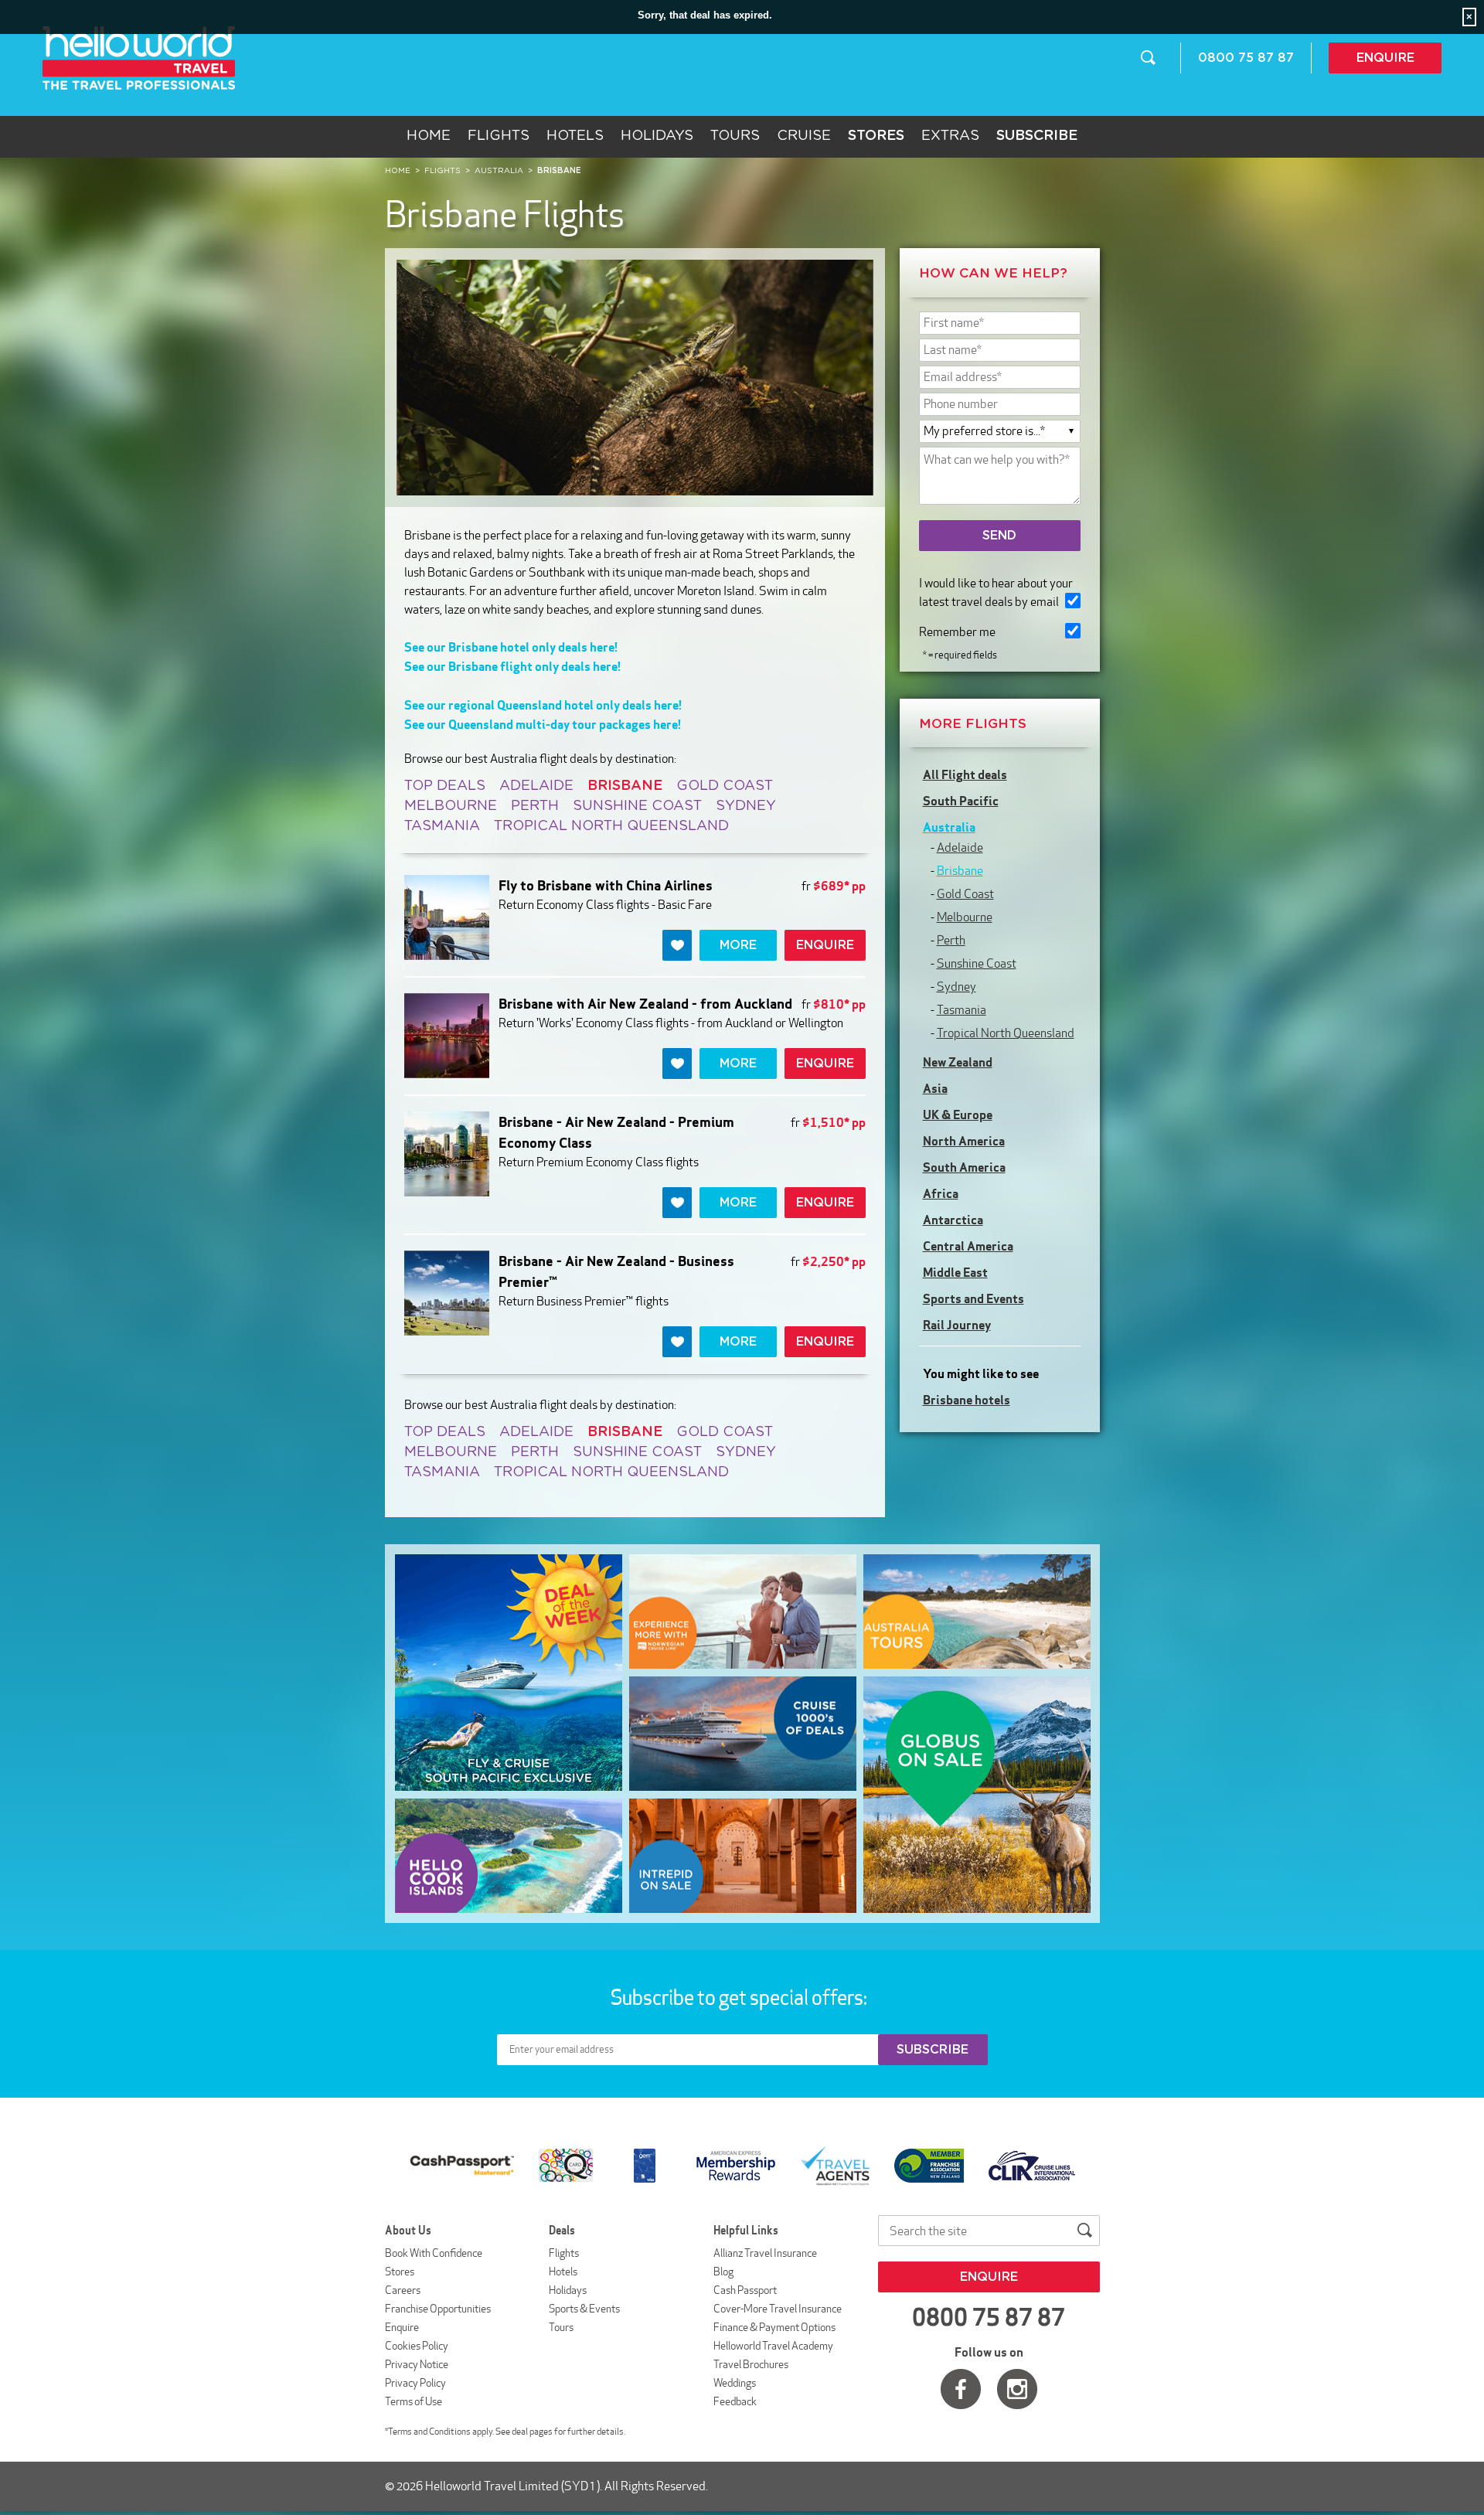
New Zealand (958, 1062)
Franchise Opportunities (438, 2309)
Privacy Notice (417, 2364)
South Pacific (961, 801)
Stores (400, 2272)
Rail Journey (957, 1325)
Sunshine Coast (637, 806)
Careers (403, 2290)
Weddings (735, 2383)
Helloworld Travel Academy (773, 2346)
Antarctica (953, 1220)
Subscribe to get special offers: (740, 1997)
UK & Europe (958, 1115)
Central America (968, 1246)
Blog (723, 2272)
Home (429, 136)
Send (999, 536)
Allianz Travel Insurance (765, 2253)
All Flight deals (965, 774)
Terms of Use (414, 2401)
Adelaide (536, 786)
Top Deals (445, 786)
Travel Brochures (751, 2364)
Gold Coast (725, 786)
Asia (935, 1088)
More (738, 945)
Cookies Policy (417, 2346)
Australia (949, 827)
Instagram (1017, 2389)
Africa (941, 1193)
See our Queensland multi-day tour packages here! (543, 724)
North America (964, 1141)
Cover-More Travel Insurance (778, 2309)
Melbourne (451, 806)
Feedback (735, 2401)
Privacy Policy (415, 2383)
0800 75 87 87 (1246, 58)
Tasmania (442, 826)
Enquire (1385, 58)
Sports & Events (584, 2309)
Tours (735, 136)
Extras (950, 136)
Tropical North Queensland (611, 826)
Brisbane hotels (967, 1400)
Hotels (575, 136)
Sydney (746, 806)
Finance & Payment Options (774, 2327)
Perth (535, 806)
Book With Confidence (434, 2253)
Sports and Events (973, 1298)
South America (964, 1167)
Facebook (961, 2389)
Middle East (955, 1272)
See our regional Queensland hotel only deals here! (543, 705)
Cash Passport (745, 2290)
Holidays (657, 136)
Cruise (804, 136)
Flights (499, 136)
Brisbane (960, 871)
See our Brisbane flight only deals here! (512, 666)
